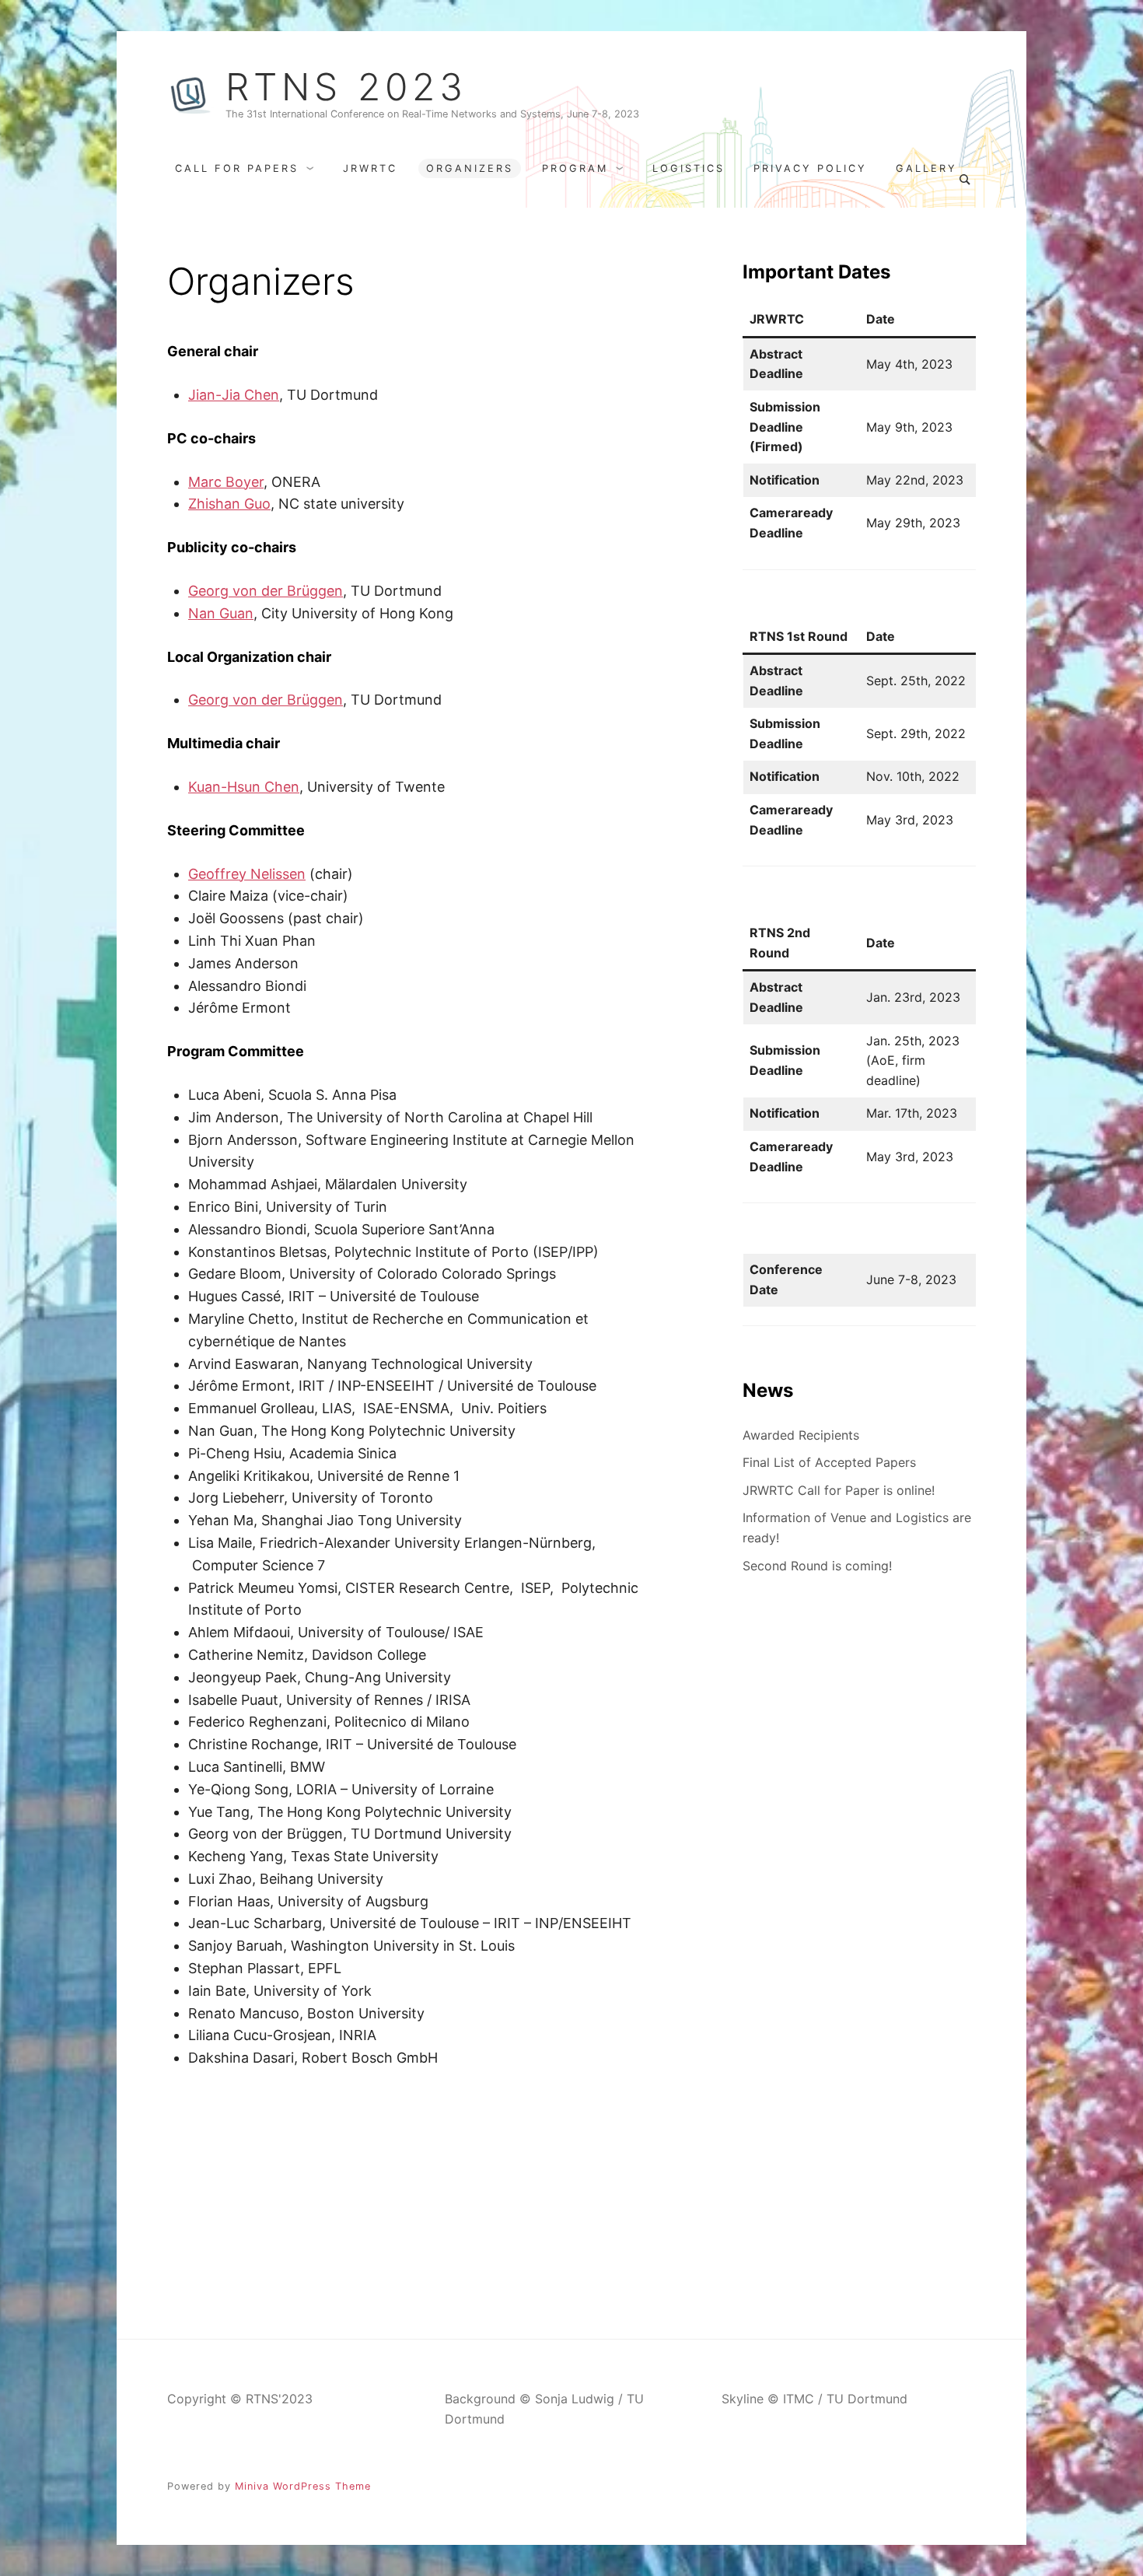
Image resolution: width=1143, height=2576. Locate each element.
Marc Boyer (226, 482)
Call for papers (237, 168)
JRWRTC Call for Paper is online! (839, 1490)
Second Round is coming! (817, 1566)
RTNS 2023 (346, 87)
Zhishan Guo (229, 504)
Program (575, 168)
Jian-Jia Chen (234, 395)
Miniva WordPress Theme (303, 2486)
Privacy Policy (810, 168)
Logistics (689, 168)
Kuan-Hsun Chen (244, 787)
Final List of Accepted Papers (829, 1462)
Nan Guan (221, 613)
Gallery (926, 168)
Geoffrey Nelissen (247, 874)
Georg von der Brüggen (266, 591)
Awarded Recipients (801, 1435)
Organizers (470, 168)
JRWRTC (370, 168)
